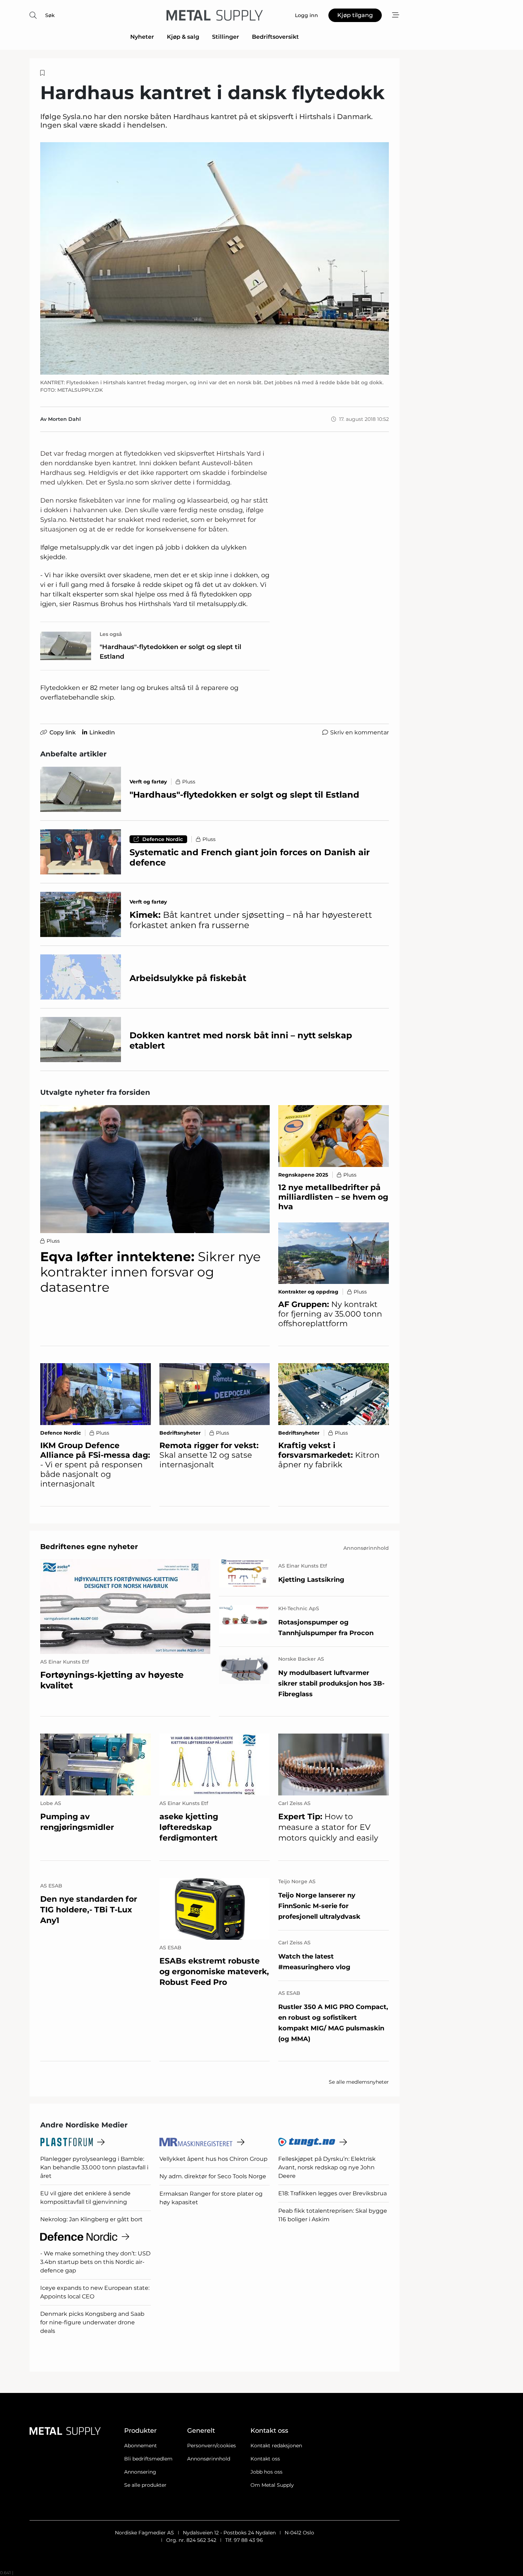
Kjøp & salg (183, 37)
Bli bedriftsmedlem (148, 2459)
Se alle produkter (145, 2485)
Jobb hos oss (266, 2472)
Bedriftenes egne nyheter (89, 1547)
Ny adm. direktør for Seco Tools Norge (213, 2176)
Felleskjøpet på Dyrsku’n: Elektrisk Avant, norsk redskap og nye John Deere (327, 2167)
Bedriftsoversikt (275, 37)
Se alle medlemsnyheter (359, 2082)
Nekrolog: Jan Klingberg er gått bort (91, 2219)
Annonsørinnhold (209, 2459)
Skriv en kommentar (360, 732)
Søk (50, 15)
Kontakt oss (265, 2459)
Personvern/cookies (212, 2446)
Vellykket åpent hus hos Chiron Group (213, 2159)
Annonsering (140, 2472)
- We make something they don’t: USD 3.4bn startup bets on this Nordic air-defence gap (95, 2262)
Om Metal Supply (272, 2485)
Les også (111, 634)
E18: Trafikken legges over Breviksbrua (332, 2193)
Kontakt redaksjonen (276, 2446)
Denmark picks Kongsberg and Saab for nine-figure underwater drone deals (92, 2322)
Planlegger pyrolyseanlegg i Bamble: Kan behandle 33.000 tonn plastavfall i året (94, 2167)
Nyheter (142, 37)
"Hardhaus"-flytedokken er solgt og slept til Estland (170, 652)
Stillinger (226, 37)
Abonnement (141, 2446)
